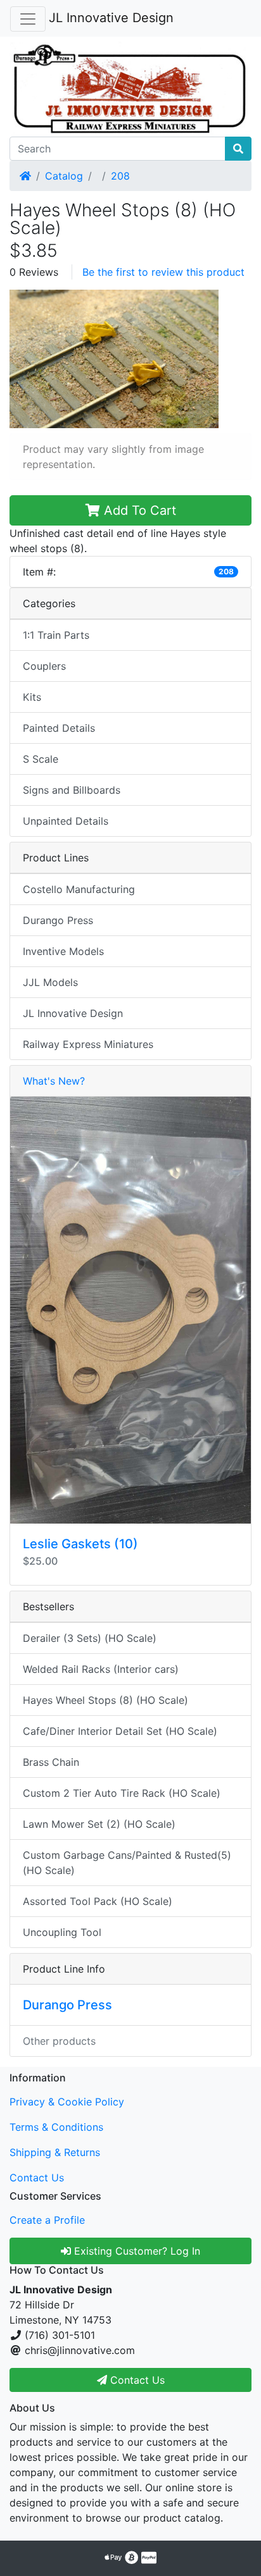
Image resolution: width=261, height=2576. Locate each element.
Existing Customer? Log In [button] (136, 2251)
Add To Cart (138, 510)
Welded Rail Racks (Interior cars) (101, 1669)
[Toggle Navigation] (28, 19)
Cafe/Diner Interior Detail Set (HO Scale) (120, 1731)
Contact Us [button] (136, 2380)
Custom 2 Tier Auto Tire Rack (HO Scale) (122, 1793)
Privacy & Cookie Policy (67, 2102)
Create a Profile (47, 2220)
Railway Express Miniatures (88, 1044)
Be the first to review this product (163, 272)
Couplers (44, 666)
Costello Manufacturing (79, 889)
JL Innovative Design (111, 18)
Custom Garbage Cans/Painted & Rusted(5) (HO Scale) (127, 1863)
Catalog (64, 176)
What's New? (54, 1081)
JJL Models (50, 982)
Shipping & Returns (55, 2152)
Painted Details (59, 728)
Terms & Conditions (56, 2127)
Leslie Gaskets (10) (80, 1544)
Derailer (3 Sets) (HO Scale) (90, 1638)
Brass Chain (51, 1762)
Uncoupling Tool (62, 1932)
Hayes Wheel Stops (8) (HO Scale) (105, 1700)
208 (120, 176)
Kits (32, 697)
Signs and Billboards (72, 790)
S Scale (41, 759)
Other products (59, 2041)
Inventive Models (63, 951)
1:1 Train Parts (56, 635)
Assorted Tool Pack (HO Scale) (98, 1901)
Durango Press (58, 920)
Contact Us (37, 2178)
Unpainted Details (66, 821)
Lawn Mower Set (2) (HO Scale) (99, 1824)
